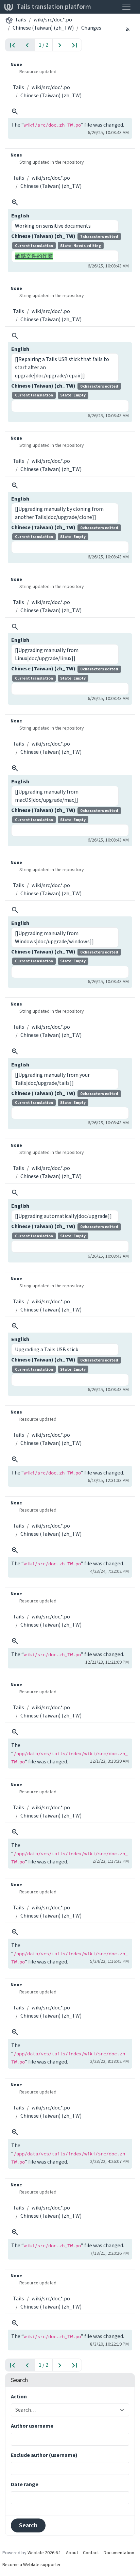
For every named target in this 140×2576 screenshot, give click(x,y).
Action (19, 2396)
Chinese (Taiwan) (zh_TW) (43, 28)
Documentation (119, 2553)
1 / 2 (43, 45)
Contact (91, 2553)
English (20, 216)
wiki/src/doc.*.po (53, 20)
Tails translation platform (54, 7)
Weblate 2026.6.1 (44, 2553)
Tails (21, 20)
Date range (25, 2484)
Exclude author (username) (44, 2455)
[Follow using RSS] (128, 29)
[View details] (15, 112)
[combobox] (66, 2410)
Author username (32, 2426)
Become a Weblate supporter (32, 2565)
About (72, 2553)
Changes (91, 28)
